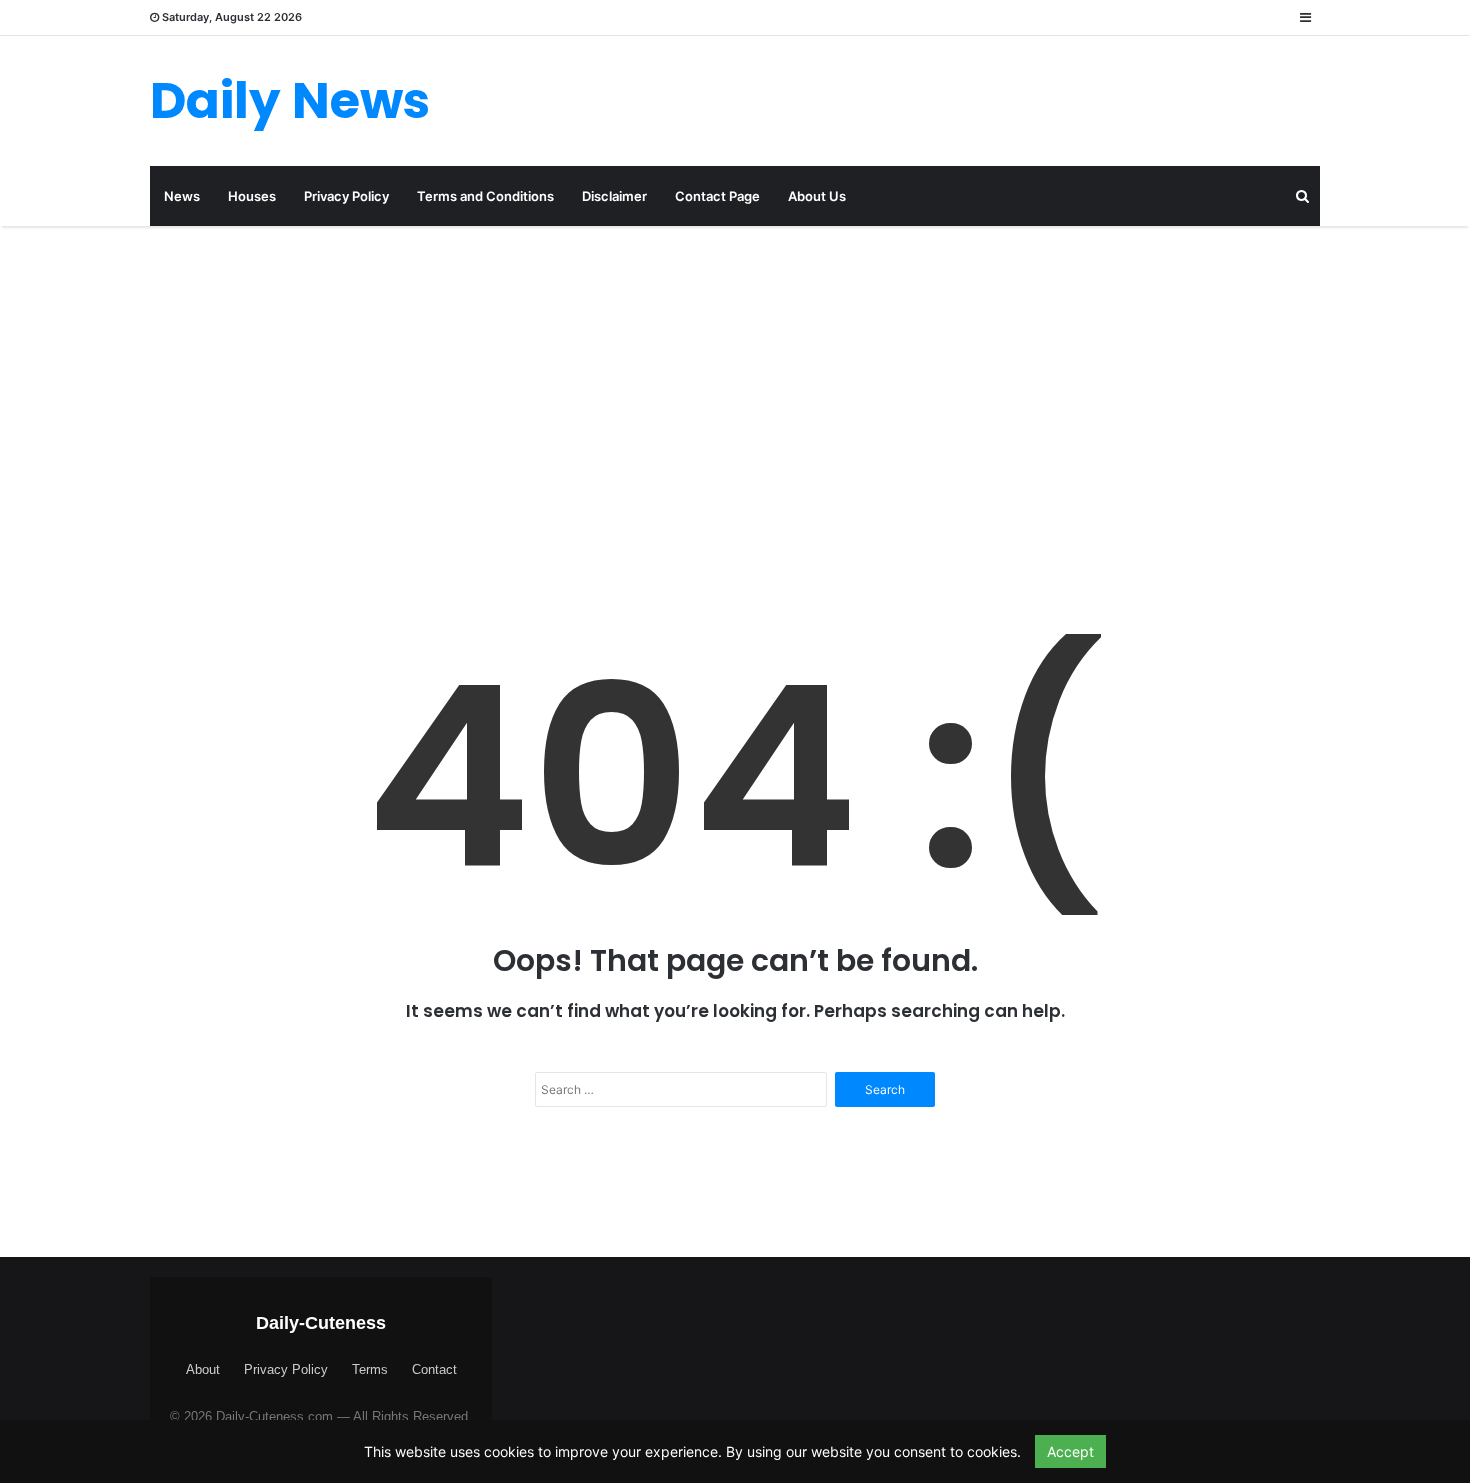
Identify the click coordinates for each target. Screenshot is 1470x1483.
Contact (434, 1369)
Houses (252, 196)
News (182, 196)
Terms (370, 1369)
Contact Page (717, 196)
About (203, 1369)
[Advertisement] (735, 396)
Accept (1070, 1451)
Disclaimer (614, 196)
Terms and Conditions (485, 196)
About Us (817, 196)
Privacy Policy (346, 196)
